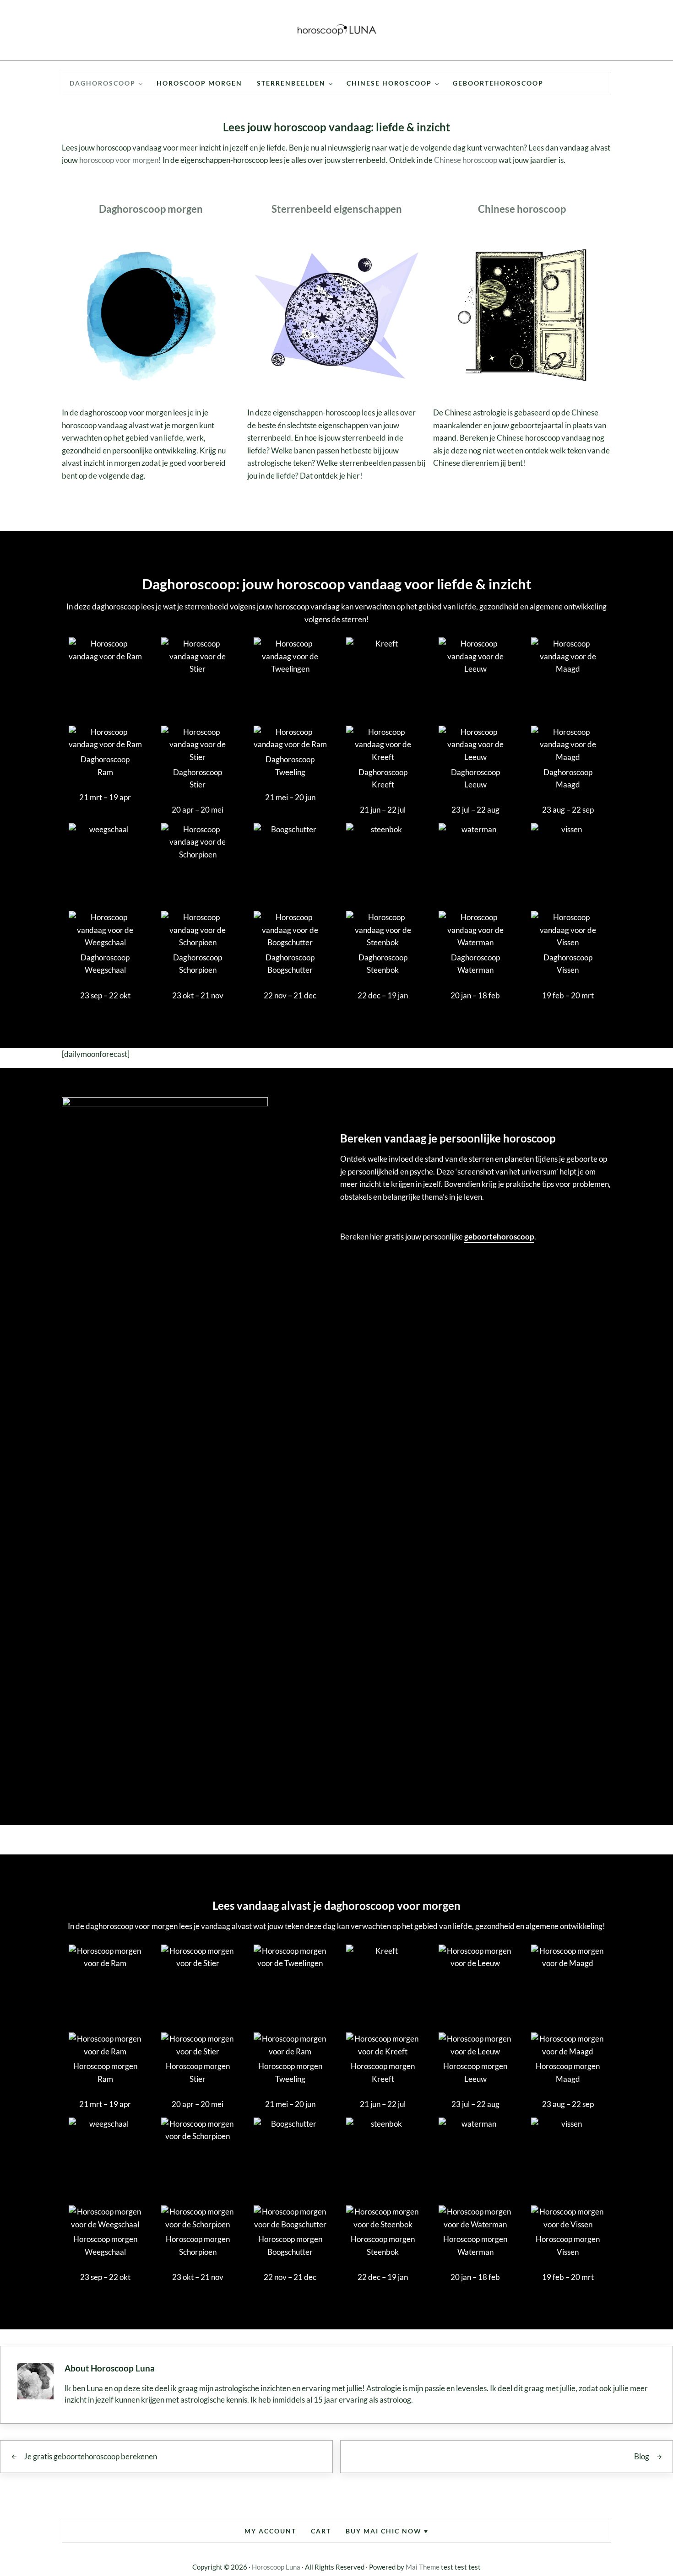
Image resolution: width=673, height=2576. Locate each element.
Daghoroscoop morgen (151, 209)
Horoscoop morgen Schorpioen (198, 2245)
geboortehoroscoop (499, 1237)
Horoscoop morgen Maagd (568, 2072)
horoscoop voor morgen (119, 160)
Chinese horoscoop (466, 160)
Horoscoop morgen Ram (105, 2072)
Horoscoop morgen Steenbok (383, 2245)
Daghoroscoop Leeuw (475, 779)
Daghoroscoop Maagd (568, 779)
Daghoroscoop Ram (105, 766)
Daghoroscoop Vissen (568, 964)
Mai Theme (423, 2567)
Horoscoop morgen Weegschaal (105, 2245)
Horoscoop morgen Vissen (568, 2245)
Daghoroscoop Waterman (475, 964)
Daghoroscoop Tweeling (290, 766)
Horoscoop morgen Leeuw (475, 2072)
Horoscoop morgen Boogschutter (290, 2245)
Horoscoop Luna (276, 2567)
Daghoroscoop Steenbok (383, 964)
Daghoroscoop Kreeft (383, 779)
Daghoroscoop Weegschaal (105, 964)
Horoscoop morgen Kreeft (383, 2072)
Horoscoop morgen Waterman (475, 2245)
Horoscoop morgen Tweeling (290, 2072)
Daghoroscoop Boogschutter (290, 964)
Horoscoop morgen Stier (198, 2072)
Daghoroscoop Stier (198, 779)
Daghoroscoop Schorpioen (198, 964)
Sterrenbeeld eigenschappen (337, 209)
